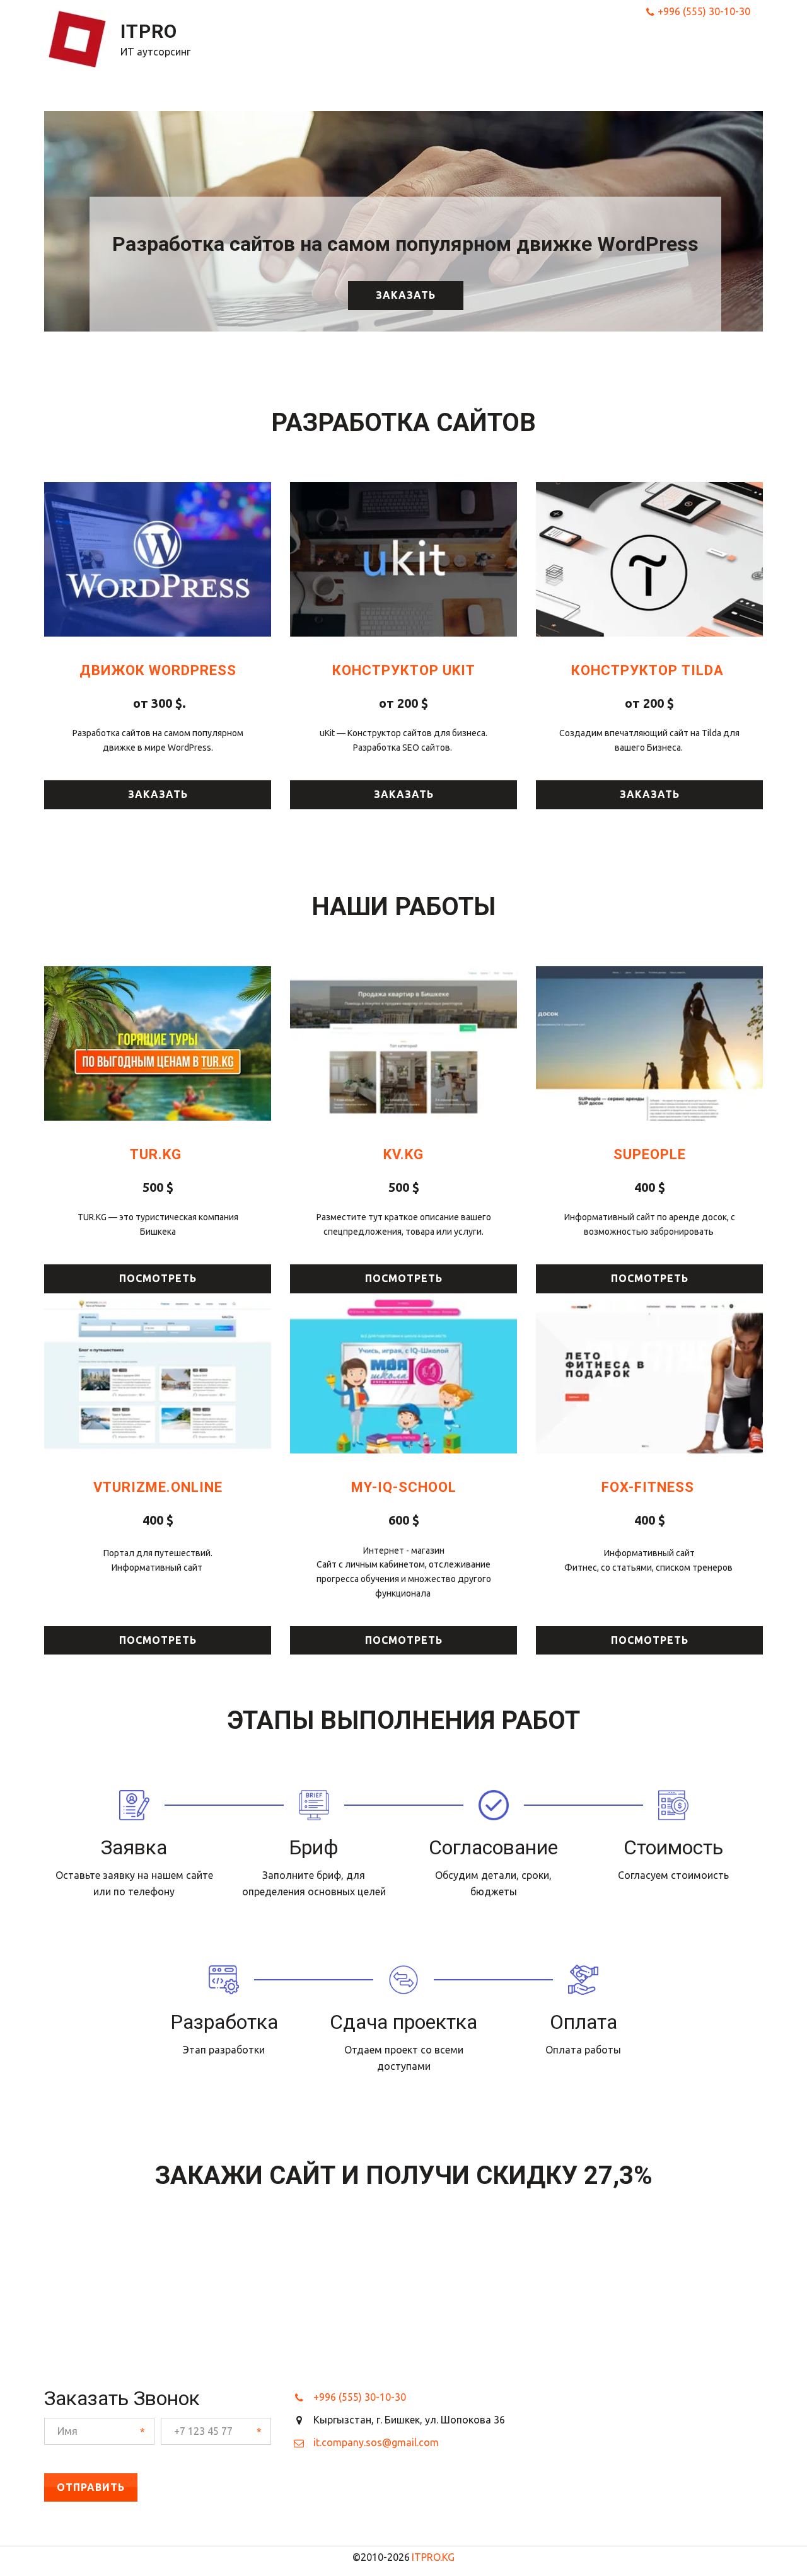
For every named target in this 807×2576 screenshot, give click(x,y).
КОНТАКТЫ (683, 51)
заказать (406, 295)
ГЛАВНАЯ (414, 51)
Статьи (619, 51)
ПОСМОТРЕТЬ (404, 1278)
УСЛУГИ (473, 51)
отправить (91, 2487)
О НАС (570, 51)
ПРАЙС (524, 51)
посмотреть (158, 1278)
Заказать (158, 794)
